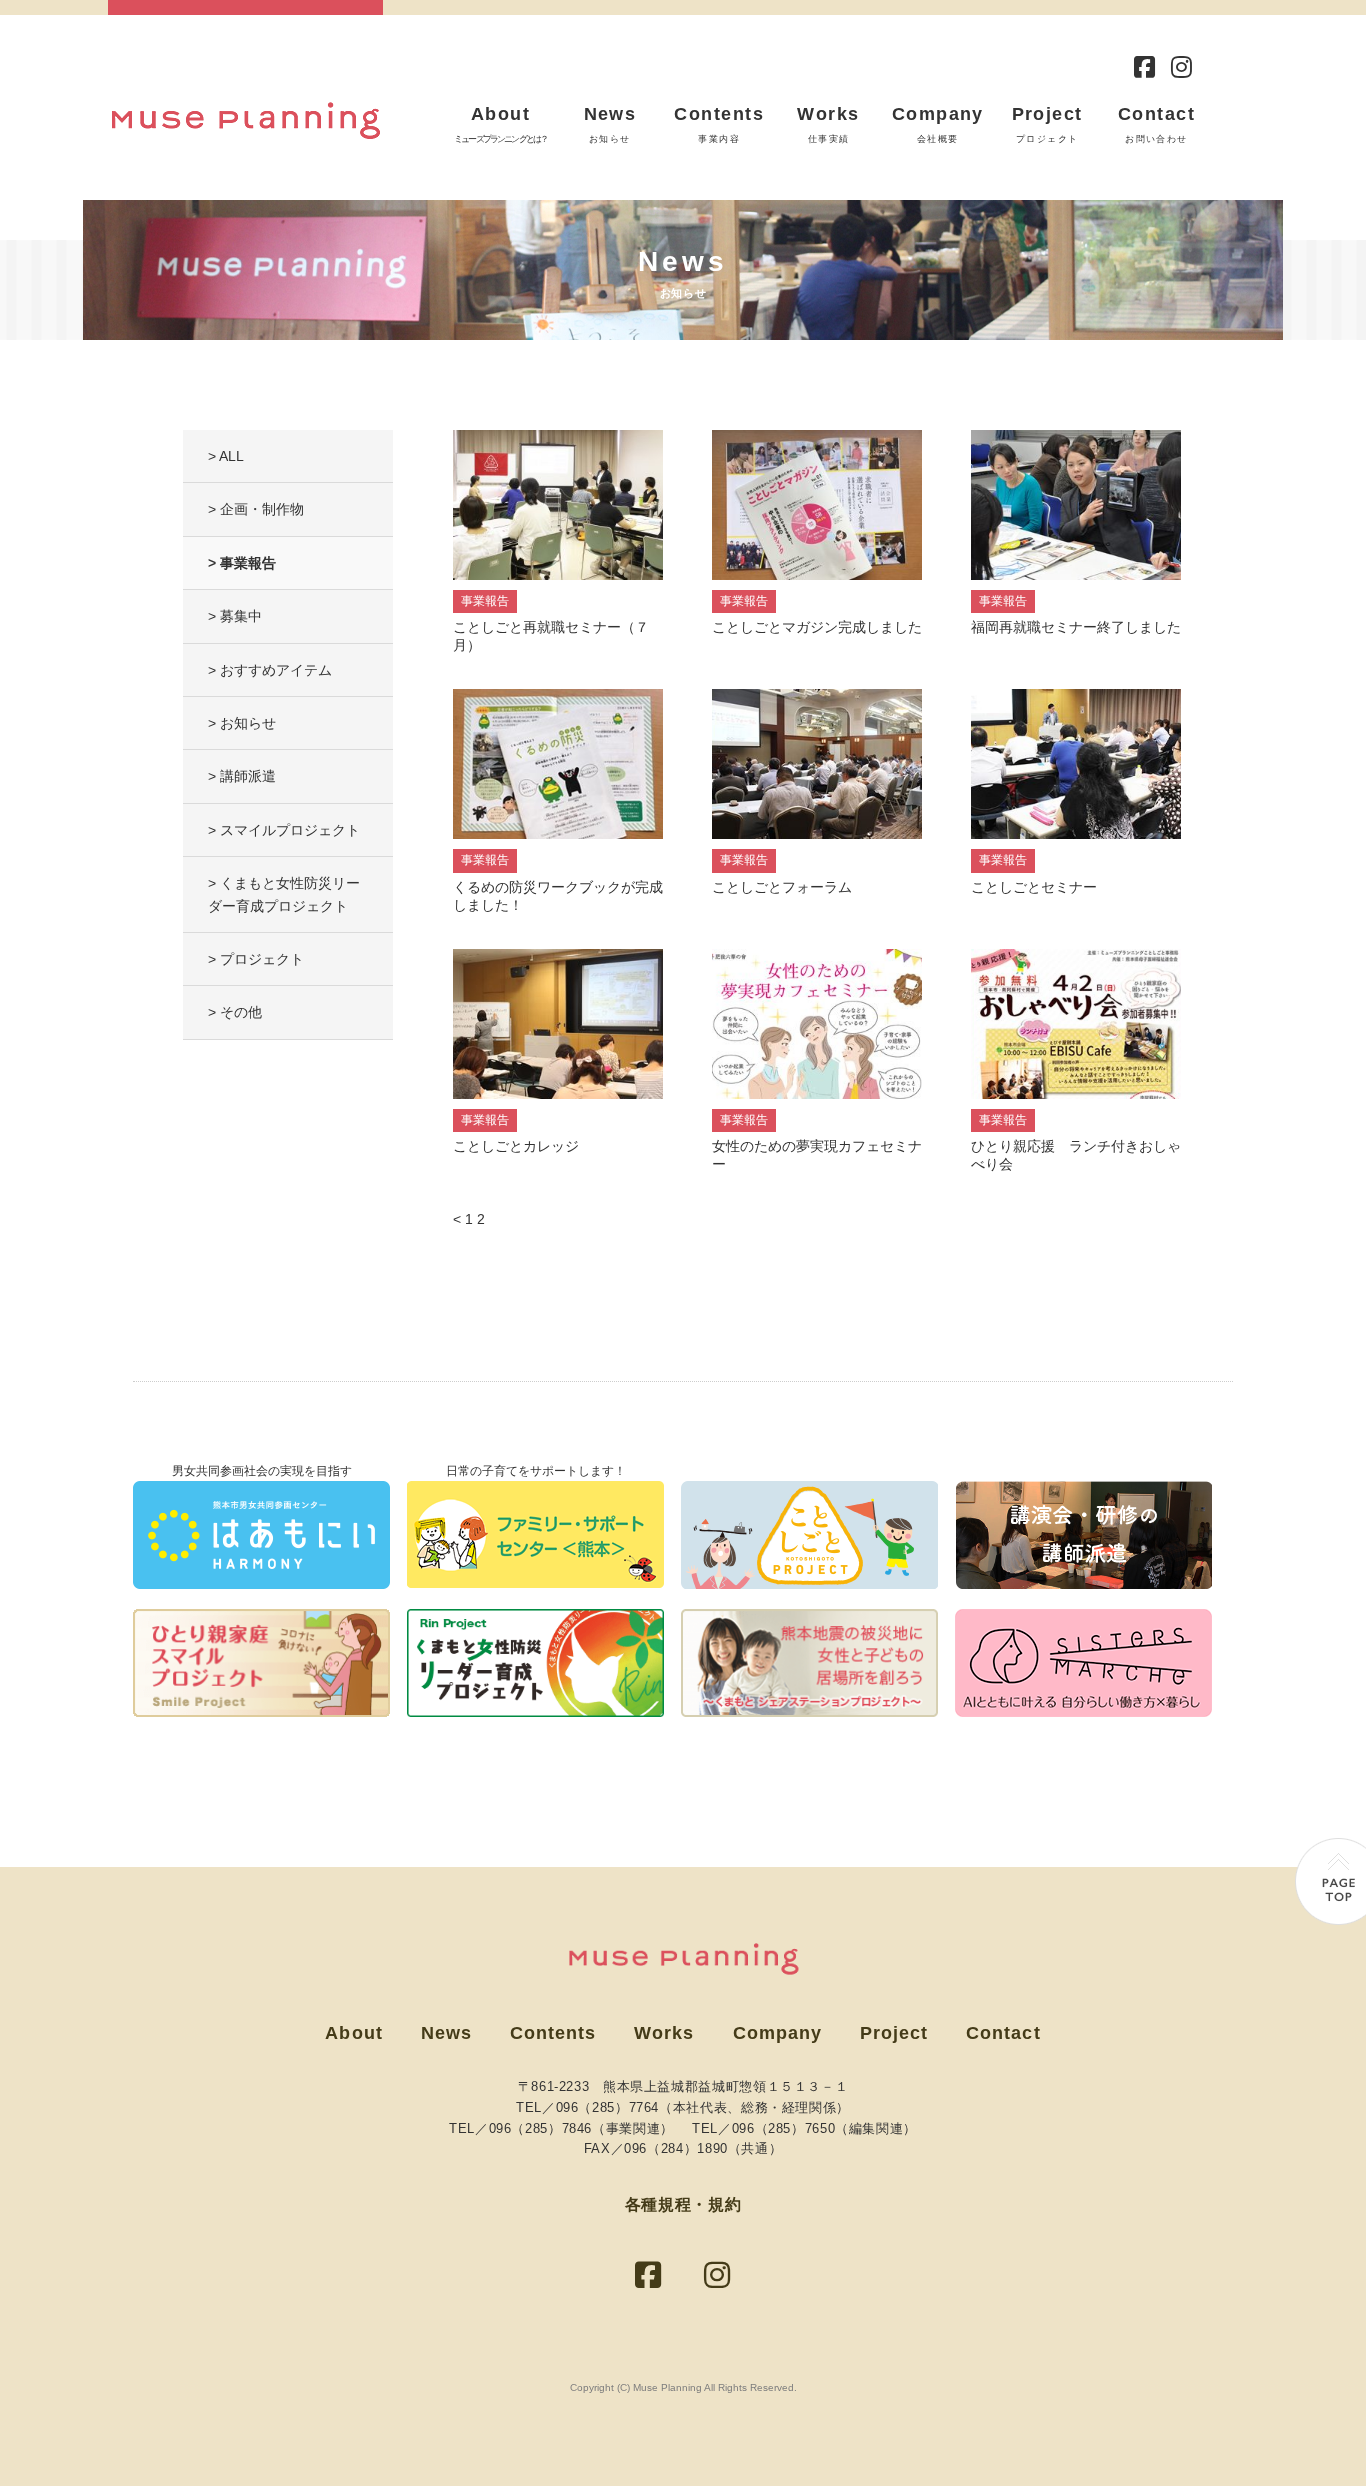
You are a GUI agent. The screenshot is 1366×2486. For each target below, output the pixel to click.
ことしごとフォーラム (782, 887)
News (610, 124)
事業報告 (485, 601)
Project (1047, 124)
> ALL (226, 456)
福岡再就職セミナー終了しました (1076, 627)
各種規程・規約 (683, 2204)
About (500, 124)
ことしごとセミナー (1034, 887)
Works (828, 124)
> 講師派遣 (242, 776)
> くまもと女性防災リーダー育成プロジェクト (284, 894)
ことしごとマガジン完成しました (817, 627)
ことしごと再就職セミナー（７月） (551, 636)
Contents (719, 124)
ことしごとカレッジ (516, 1146)
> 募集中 (235, 616)
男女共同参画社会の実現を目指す (262, 1471)
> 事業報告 (242, 563)
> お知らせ (242, 723)
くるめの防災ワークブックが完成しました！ (558, 896)
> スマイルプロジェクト (284, 830)
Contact (1156, 124)
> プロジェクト (256, 959)
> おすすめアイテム (270, 670)
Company (938, 124)
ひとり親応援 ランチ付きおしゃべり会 (1076, 1155)
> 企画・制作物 (256, 509)
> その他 (235, 1012)
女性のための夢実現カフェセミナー (817, 1155)
